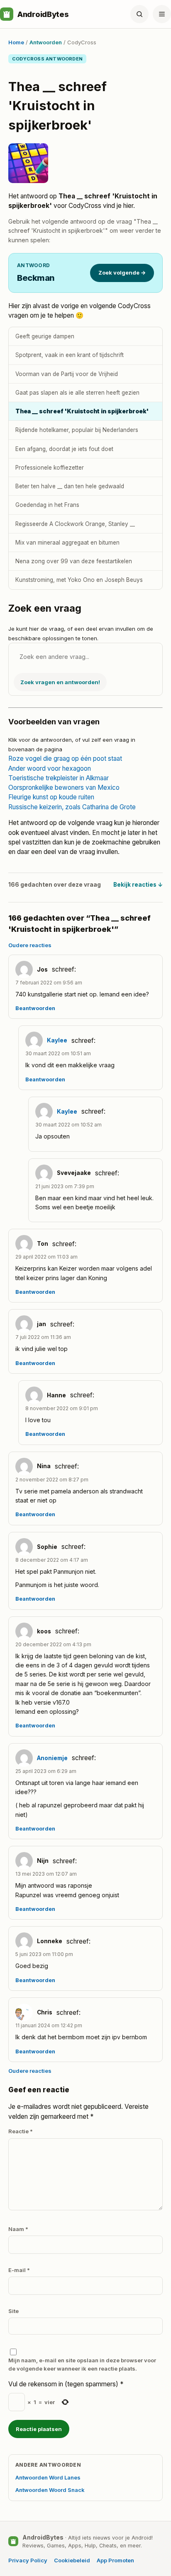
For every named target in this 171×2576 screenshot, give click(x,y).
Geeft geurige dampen (45, 336)
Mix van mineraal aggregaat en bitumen (67, 543)
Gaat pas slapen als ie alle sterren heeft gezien (77, 393)
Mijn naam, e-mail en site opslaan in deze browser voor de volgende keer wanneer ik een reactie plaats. (82, 2364)
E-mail (19, 2270)
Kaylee (57, 1040)
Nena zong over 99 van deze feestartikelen (74, 561)
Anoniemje (52, 1758)
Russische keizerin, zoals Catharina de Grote (72, 807)
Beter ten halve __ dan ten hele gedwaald (70, 486)
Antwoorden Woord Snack (50, 2490)
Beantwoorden (35, 1008)
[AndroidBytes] (7, 14)
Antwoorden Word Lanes (48, 2477)
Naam (18, 2229)
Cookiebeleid (72, 2560)
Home (16, 42)
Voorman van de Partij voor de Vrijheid (67, 374)
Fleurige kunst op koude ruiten (51, 797)
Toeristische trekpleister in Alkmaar (59, 778)
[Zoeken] (139, 14)
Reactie (21, 2131)
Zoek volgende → (122, 273)
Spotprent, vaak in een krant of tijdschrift (70, 355)
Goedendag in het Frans (47, 505)
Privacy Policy (28, 2560)
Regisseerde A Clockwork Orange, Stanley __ (75, 524)
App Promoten (115, 2560)
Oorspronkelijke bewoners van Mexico (64, 788)
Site (13, 2311)
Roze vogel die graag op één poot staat (65, 759)
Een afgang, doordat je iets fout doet (64, 449)
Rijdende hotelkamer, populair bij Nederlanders (77, 430)
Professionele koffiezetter (50, 468)
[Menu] (162, 14)
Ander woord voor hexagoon (50, 768)
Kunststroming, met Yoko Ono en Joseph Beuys (79, 580)
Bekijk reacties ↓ (138, 885)
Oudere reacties (30, 945)
